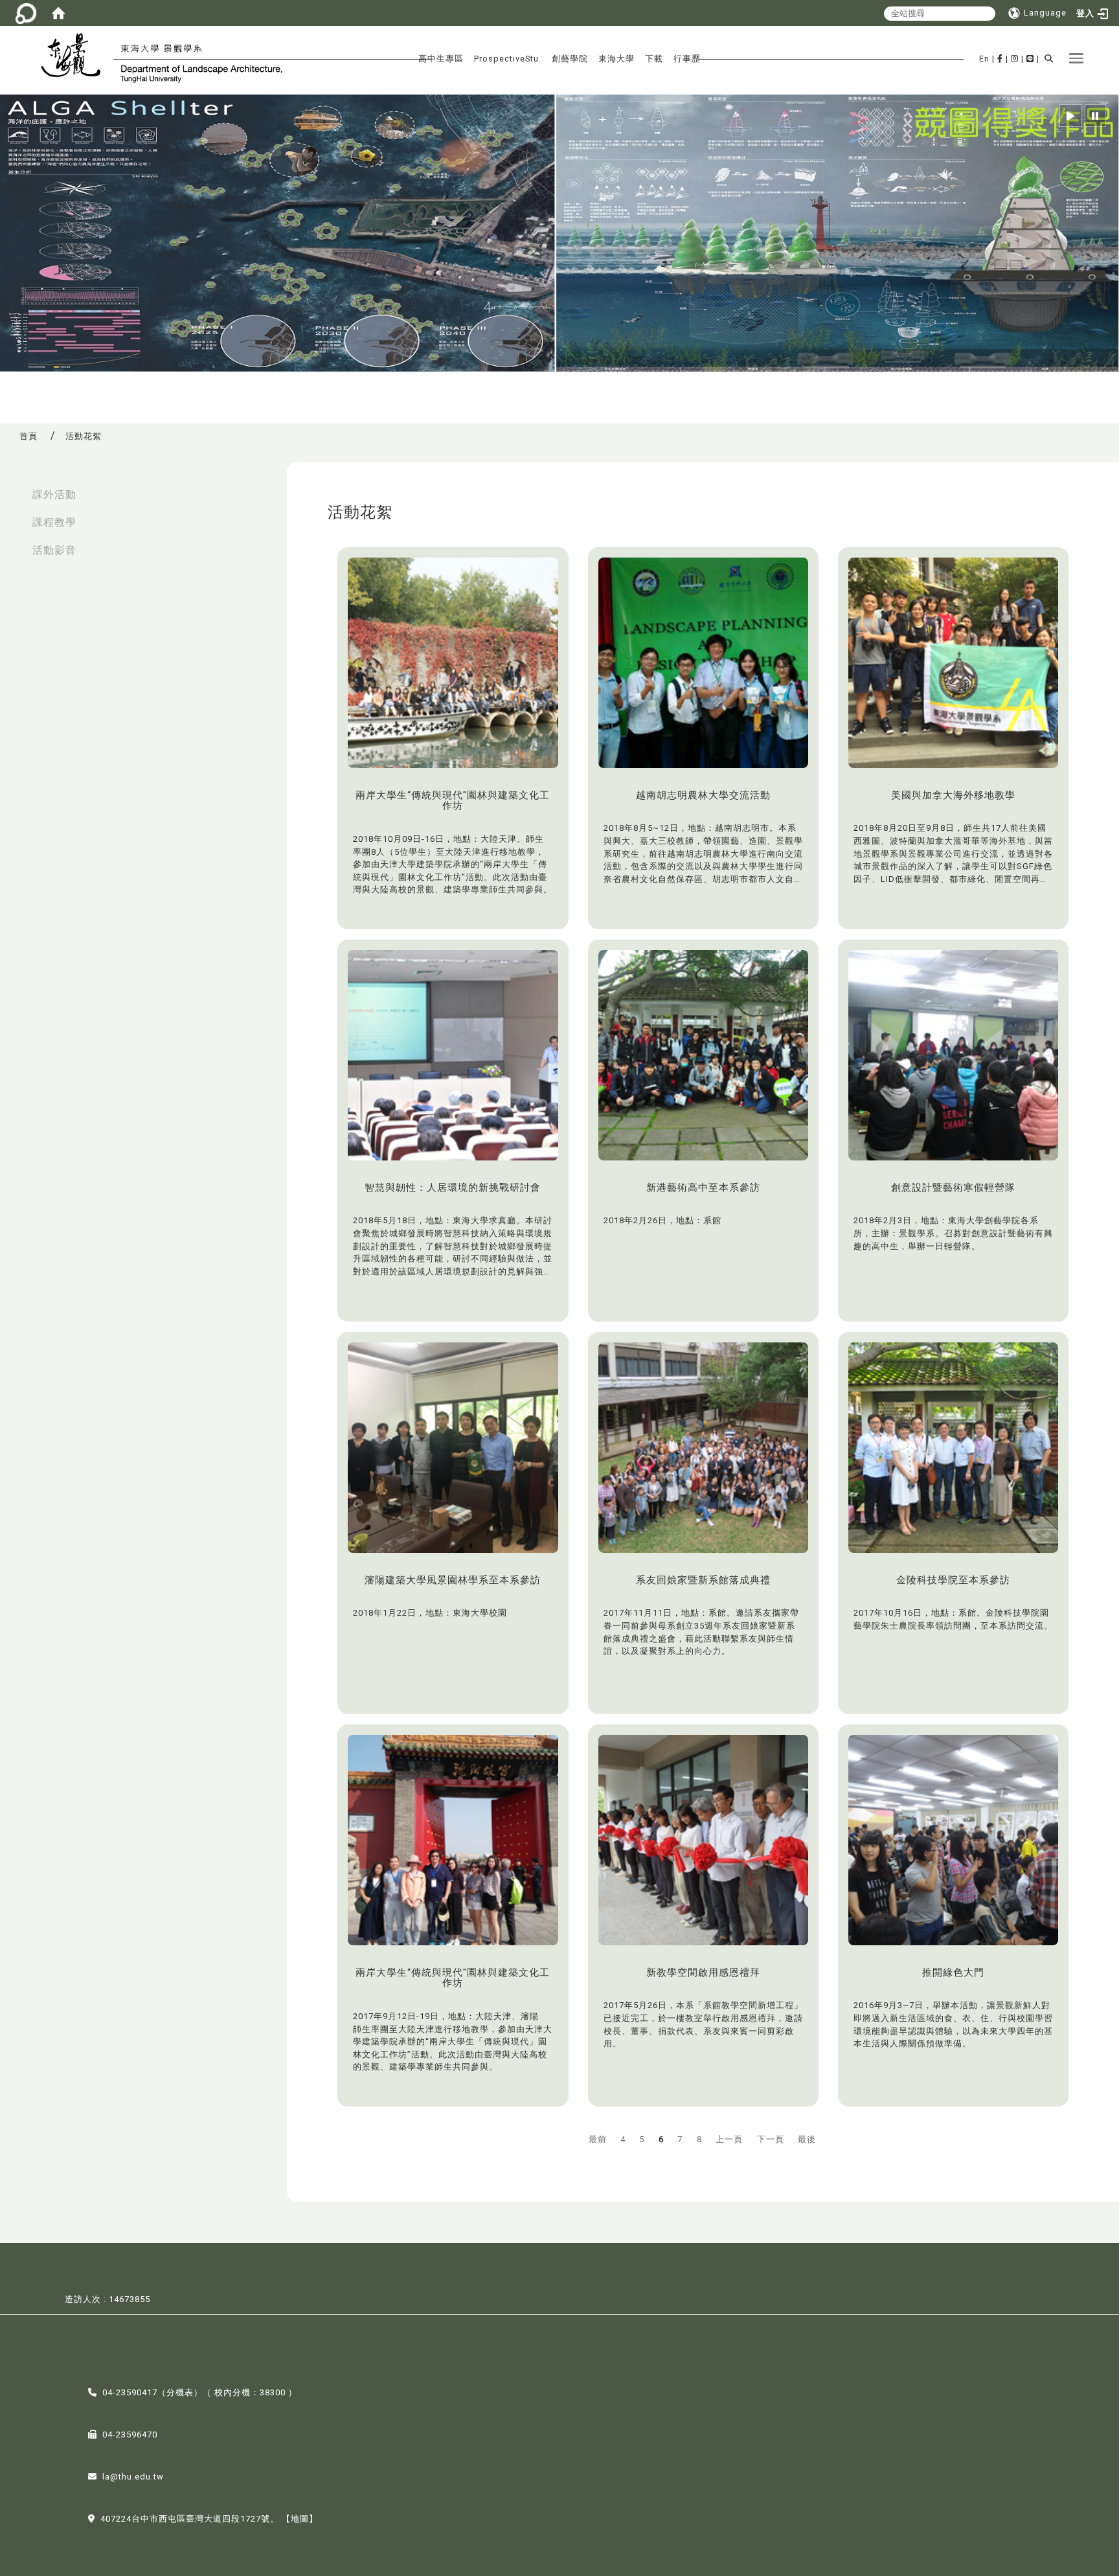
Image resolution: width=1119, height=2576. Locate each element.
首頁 (28, 436)
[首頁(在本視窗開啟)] (58, 13)
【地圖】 (300, 2519)
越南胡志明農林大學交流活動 (703, 795)
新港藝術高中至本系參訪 (703, 1188)
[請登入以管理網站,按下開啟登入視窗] (26, 13)
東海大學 (616, 59)
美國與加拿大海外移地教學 (953, 795)
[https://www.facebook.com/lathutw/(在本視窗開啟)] (1000, 59)
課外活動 (54, 494)
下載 (654, 59)
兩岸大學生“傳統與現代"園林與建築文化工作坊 (453, 801)
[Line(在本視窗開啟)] (1030, 59)
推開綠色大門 (953, 1972)
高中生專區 (441, 59)
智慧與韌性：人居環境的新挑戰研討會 (453, 1188)
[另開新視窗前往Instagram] (1015, 59)
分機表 (180, 2392)
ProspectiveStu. (508, 59)
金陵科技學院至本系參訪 (953, 1580)
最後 (807, 2139)
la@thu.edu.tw (133, 2477)
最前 (598, 2139)
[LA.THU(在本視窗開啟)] (76, 57)
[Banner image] (559, 233)
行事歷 (687, 59)
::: (14, 488)
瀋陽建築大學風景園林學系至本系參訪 (453, 1580)
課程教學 (54, 522)
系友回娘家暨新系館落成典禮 (703, 1580)
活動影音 (54, 550)
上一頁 (729, 2139)
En (984, 59)
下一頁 (771, 2139)
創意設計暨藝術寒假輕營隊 (953, 1188)
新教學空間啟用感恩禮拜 (703, 1972)
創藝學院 (570, 59)
